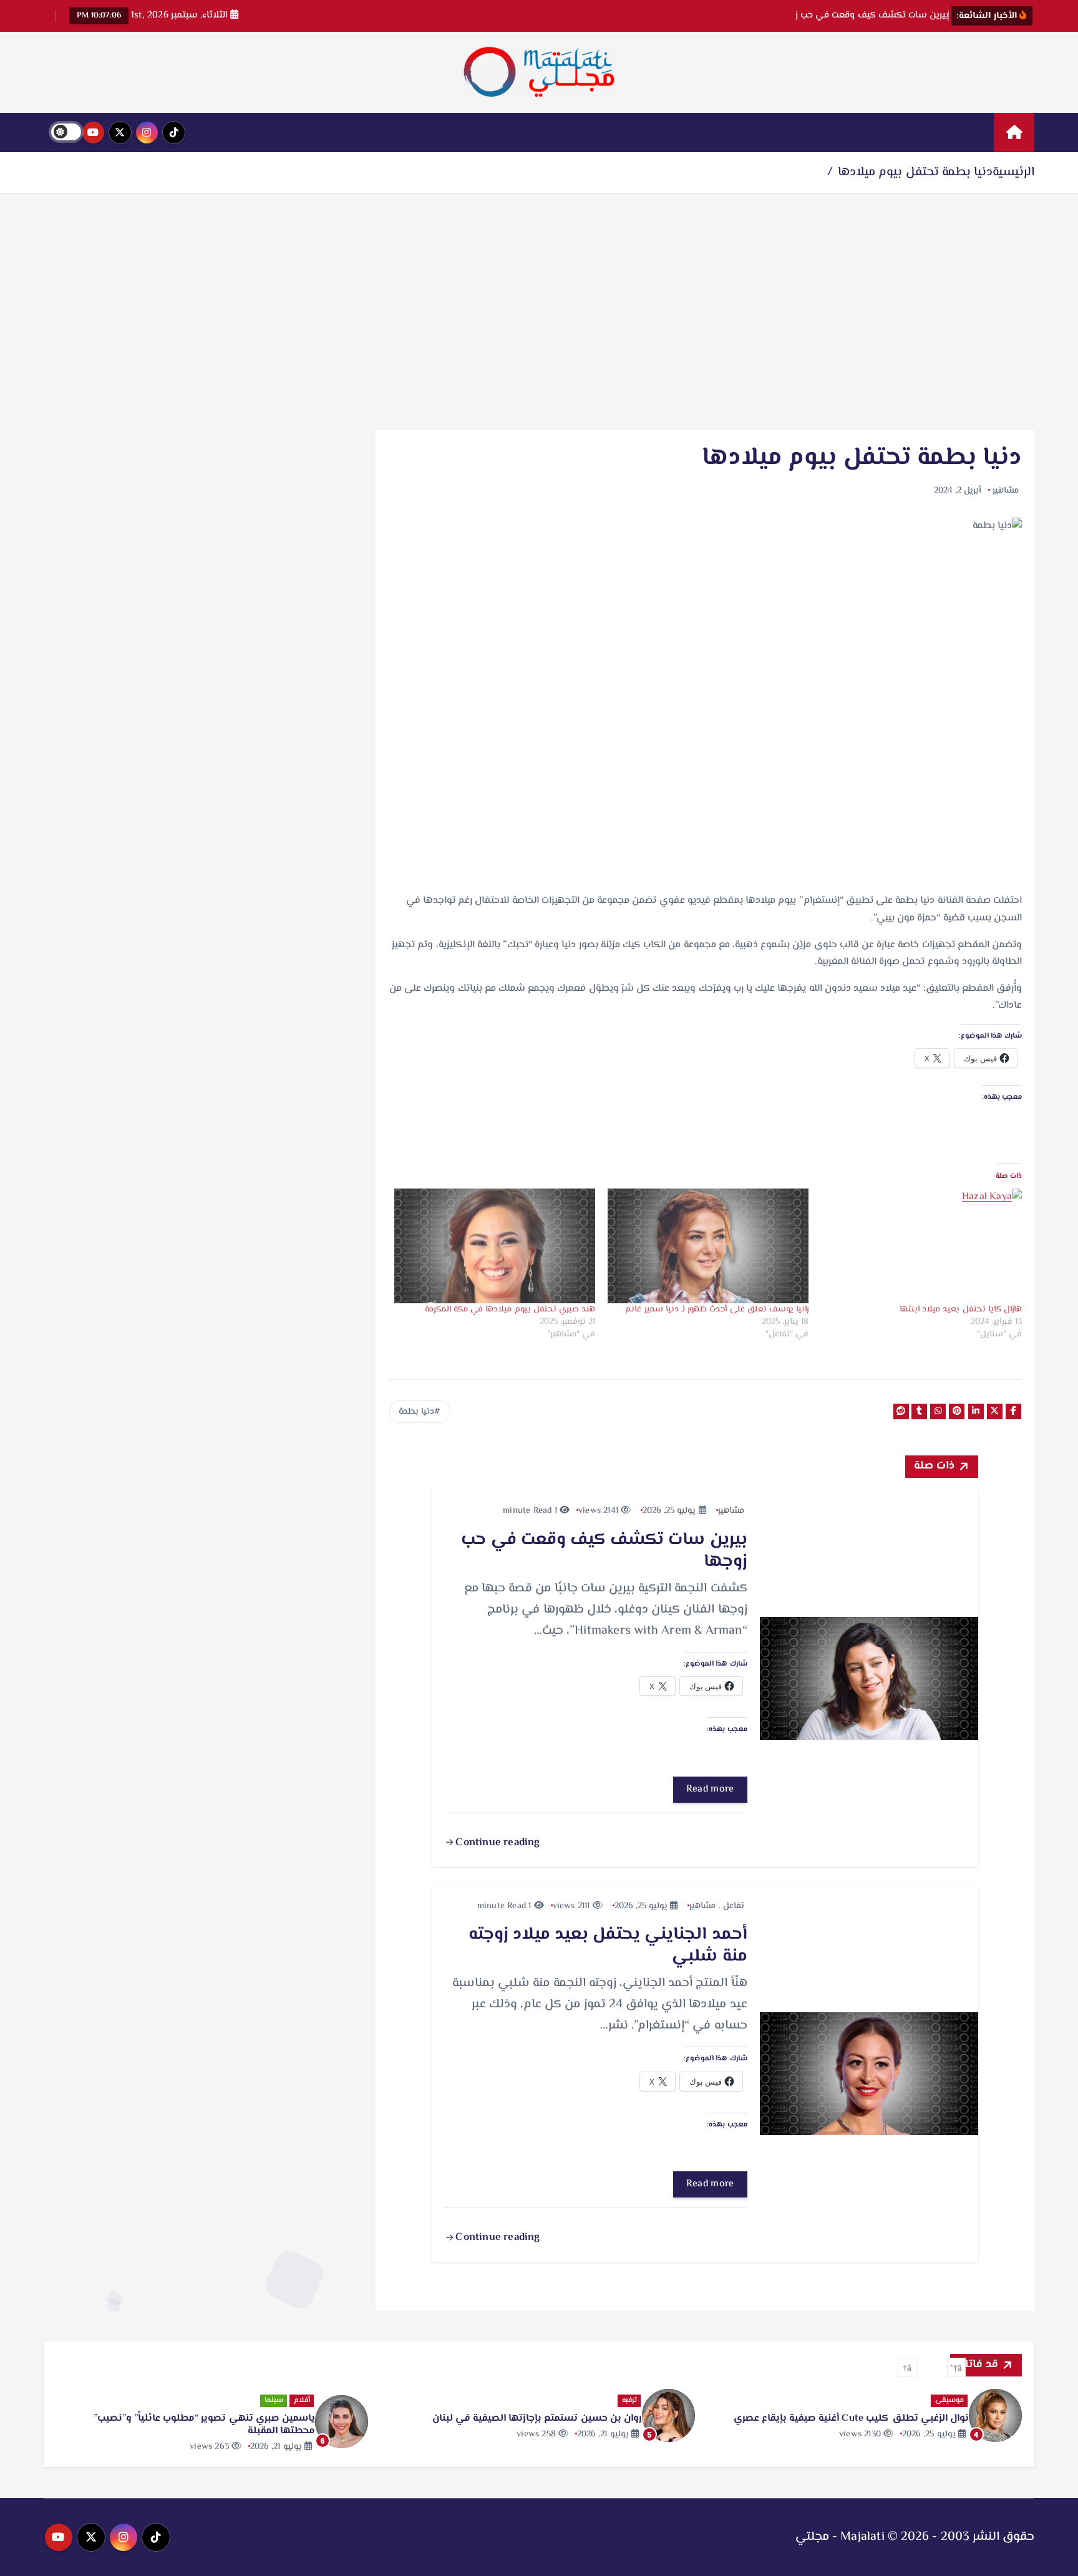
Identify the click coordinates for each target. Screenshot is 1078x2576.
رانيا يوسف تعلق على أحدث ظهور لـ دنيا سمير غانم (717, 1310)
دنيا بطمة (416, 1412)
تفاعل (734, 1906)
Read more (710, 1789)
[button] (956, 2367)
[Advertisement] (539, 312)
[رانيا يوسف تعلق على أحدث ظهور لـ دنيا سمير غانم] (708, 1246)
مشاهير (1006, 491)
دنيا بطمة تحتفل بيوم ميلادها (915, 172)
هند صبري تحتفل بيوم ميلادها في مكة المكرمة (510, 1310)
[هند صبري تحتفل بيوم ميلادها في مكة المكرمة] (495, 1246)
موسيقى (949, 2400)
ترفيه (629, 2400)
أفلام (302, 2400)
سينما (274, 2400)
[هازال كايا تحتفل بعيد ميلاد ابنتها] (921, 1246)
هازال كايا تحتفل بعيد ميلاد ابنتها (961, 1310)
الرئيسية (1013, 172)
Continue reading (496, 1843)
